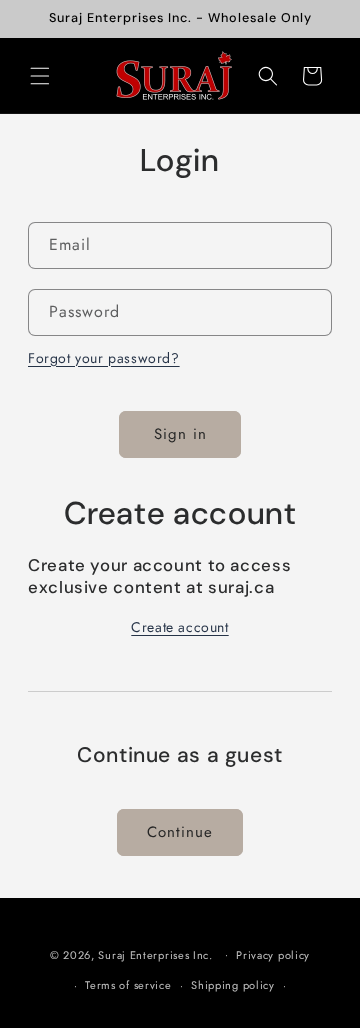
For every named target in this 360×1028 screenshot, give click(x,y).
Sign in (180, 434)
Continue (180, 832)
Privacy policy (273, 955)
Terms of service (128, 985)
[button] (40, 76)
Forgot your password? (104, 358)
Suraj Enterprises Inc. (155, 954)
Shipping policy (233, 985)
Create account (179, 627)
